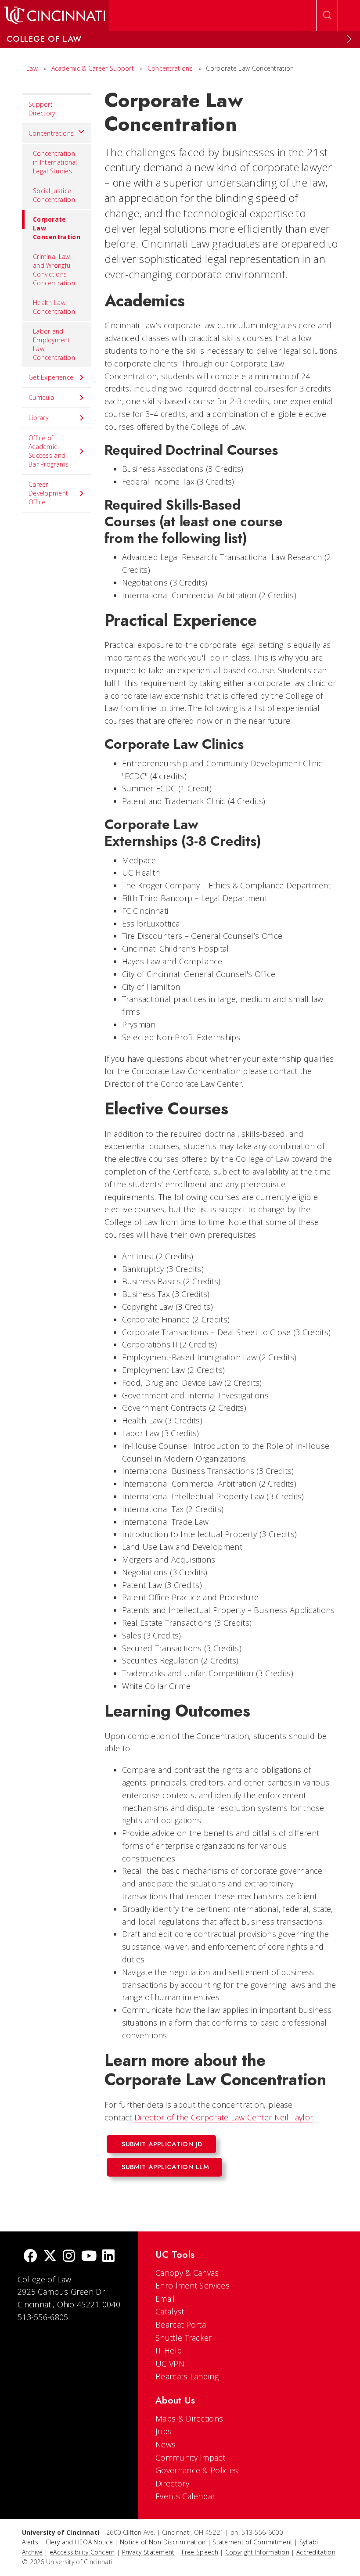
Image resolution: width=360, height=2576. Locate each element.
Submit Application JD (162, 2144)
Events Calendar (185, 2496)
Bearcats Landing (187, 2376)
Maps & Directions (189, 2418)
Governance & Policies (197, 2470)
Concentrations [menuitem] (51, 133)
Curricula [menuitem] (41, 397)
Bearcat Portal (182, 2325)
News (166, 2444)
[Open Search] (327, 15)
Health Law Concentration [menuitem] (54, 307)
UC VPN (170, 2364)
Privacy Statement (148, 2552)
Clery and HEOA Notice (79, 2542)
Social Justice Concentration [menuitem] (54, 195)
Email (165, 2299)
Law (32, 68)
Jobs (164, 2431)
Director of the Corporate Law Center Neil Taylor (224, 2117)
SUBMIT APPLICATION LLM (166, 2167)
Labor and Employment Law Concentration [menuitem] (54, 344)
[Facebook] (30, 2257)
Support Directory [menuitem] (42, 109)
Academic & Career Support (93, 68)
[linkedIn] (108, 2257)
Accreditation (316, 2552)
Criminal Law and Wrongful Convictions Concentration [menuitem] (54, 270)
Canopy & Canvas (187, 2273)
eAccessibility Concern (82, 2552)
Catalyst (170, 2311)
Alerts (30, 2542)
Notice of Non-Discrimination (163, 2542)
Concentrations (170, 68)
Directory (172, 2483)
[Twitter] (50, 2257)
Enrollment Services (193, 2285)
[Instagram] (69, 2257)
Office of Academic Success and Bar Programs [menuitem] (49, 451)
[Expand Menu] (349, 39)
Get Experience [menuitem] (51, 377)
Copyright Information (257, 2552)
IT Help (169, 2350)
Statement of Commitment (252, 2542)
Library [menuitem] (38, 418)
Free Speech (200, 2552)
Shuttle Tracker (184, 2338)
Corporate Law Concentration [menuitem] (57, 228)
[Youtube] (89, 2257)
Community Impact (190, 2457)
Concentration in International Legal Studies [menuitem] (55, 162)
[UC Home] (55, 15)
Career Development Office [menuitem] (48, 493)
